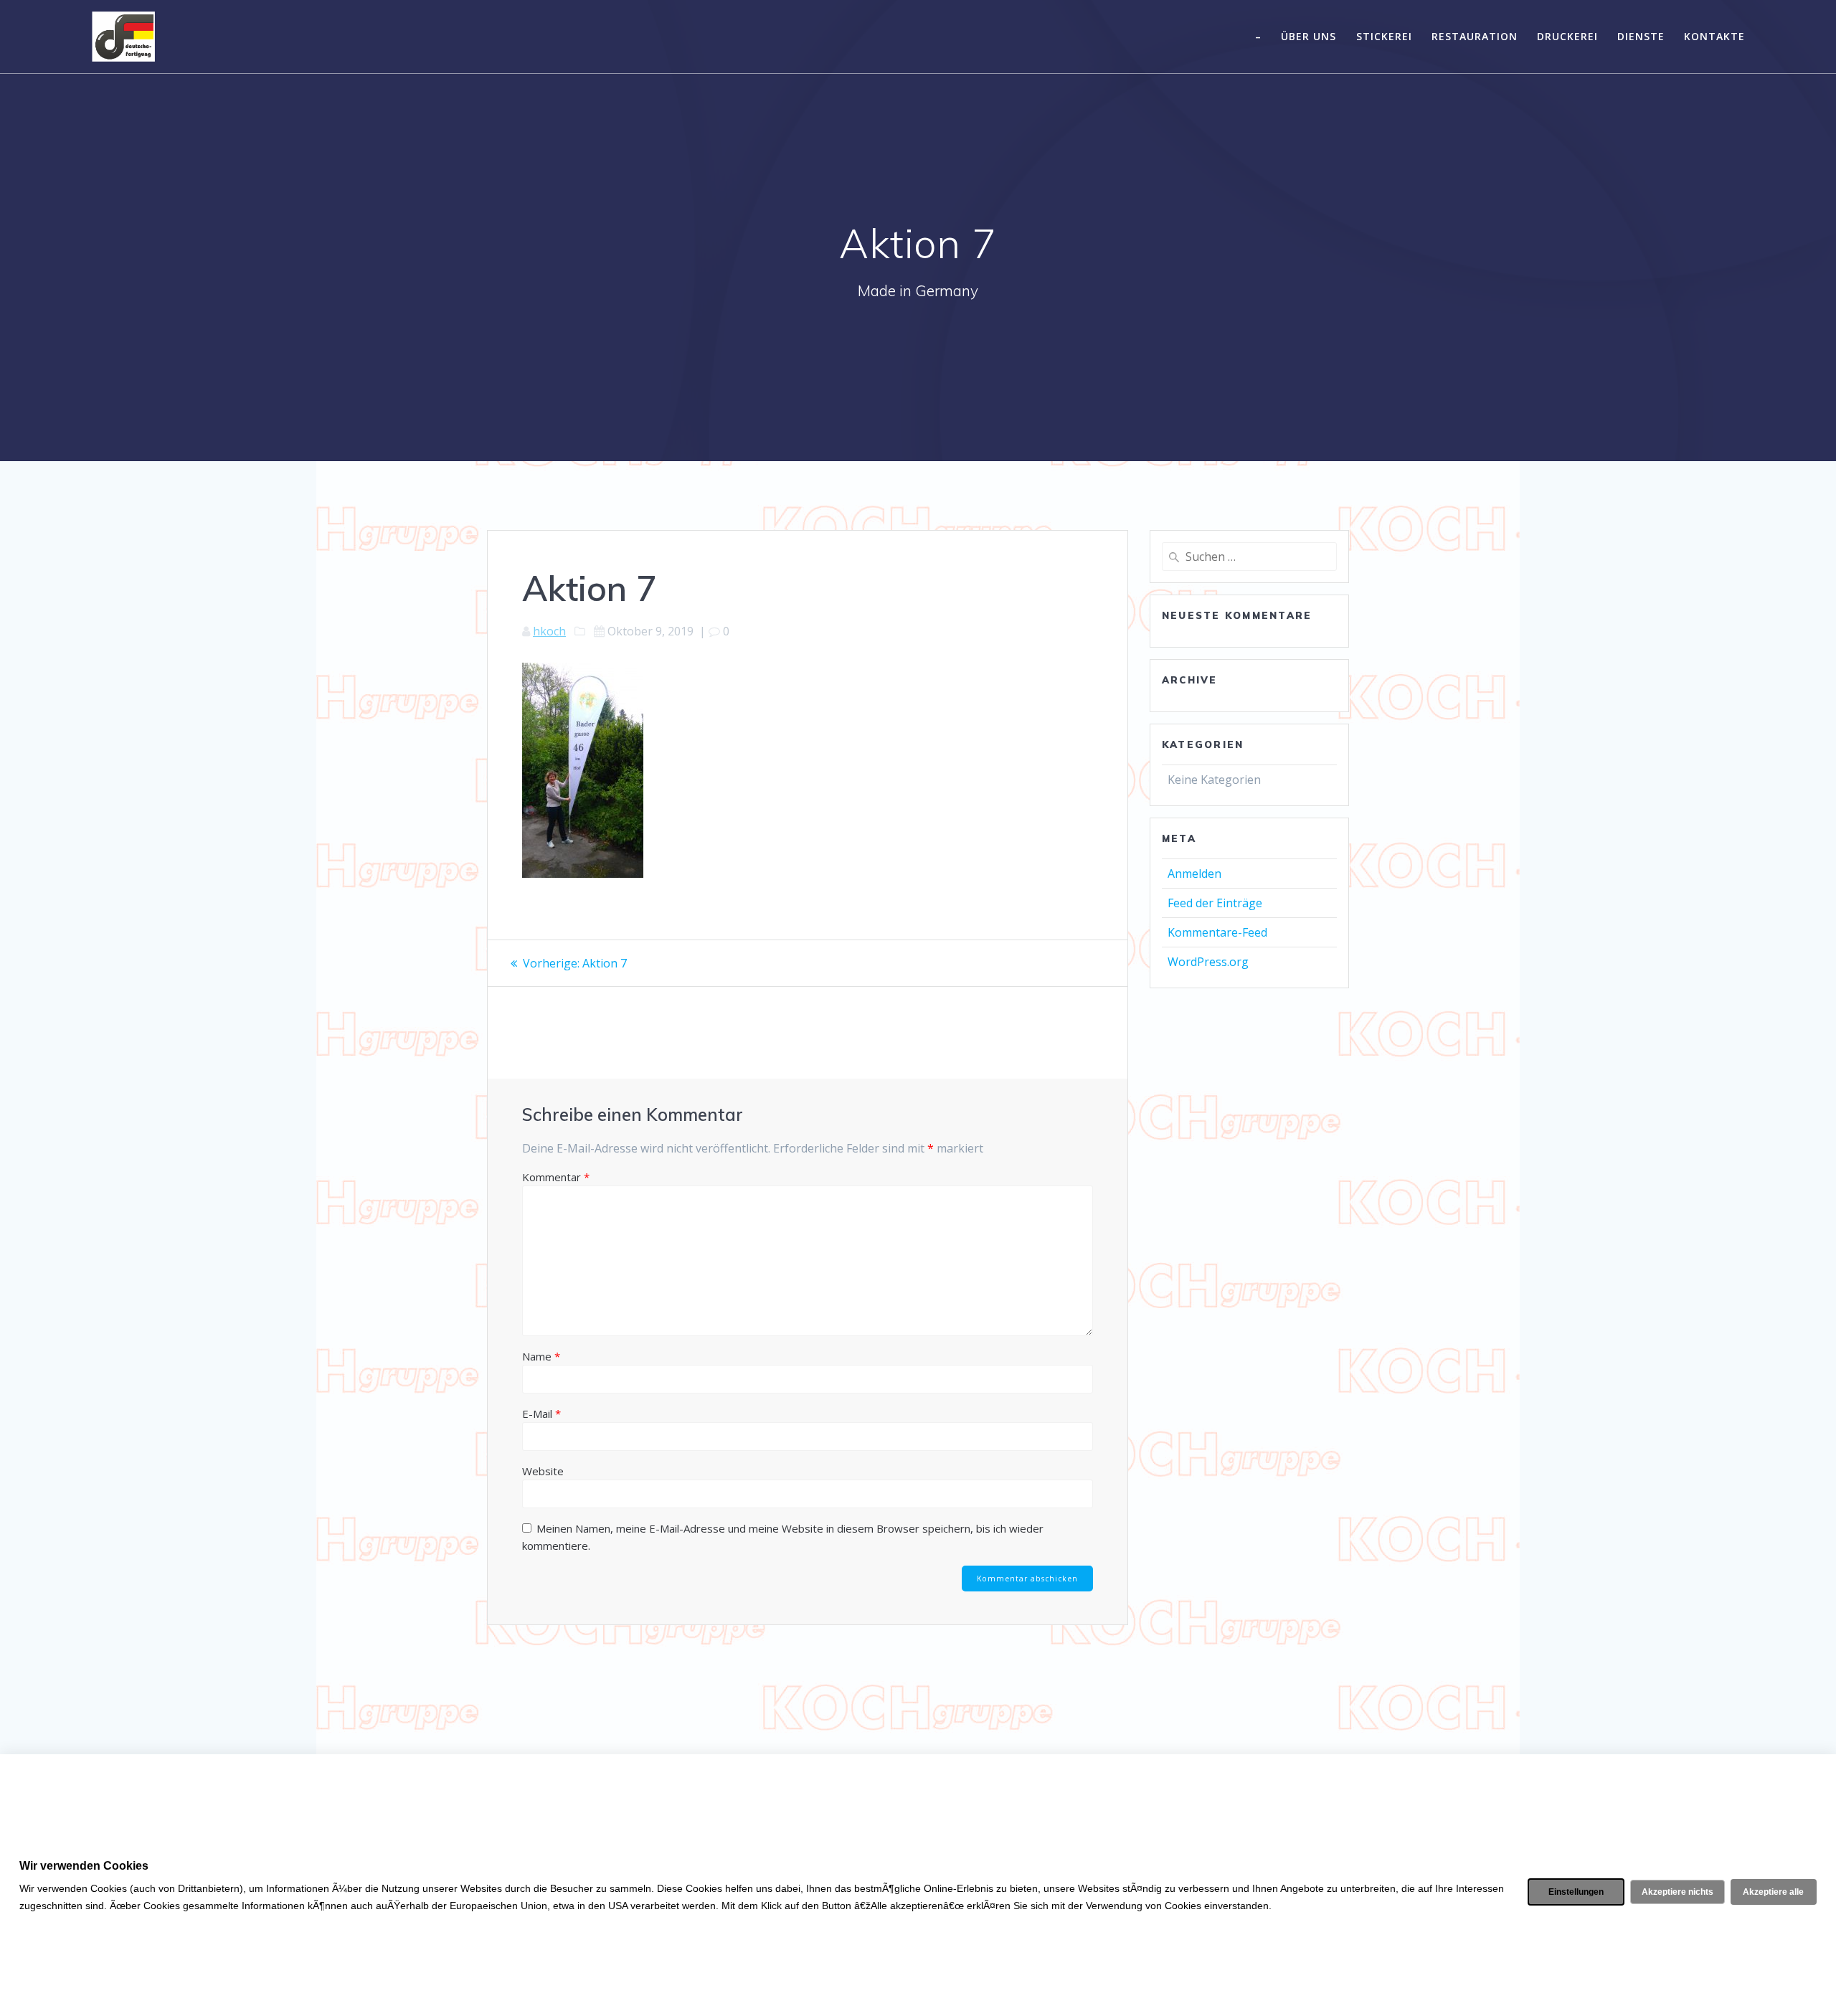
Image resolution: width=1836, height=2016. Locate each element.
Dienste (1641, 36)
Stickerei (1384, 36)
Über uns (1309, 36)
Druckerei (1567, 36)
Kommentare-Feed (1217, 932)
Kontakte (1714, 36)
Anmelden (1194, 874)
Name (541, 1356)
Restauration (1475, 36)
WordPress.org (1208, 962)
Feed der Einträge (1215, 903)
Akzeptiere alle (1773, 1892)
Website (543, 1471)
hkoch (549, 631)
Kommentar (556, 1177)
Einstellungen (1576, 1892)
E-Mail (541, 1414)
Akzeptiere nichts (1678, 1892)
